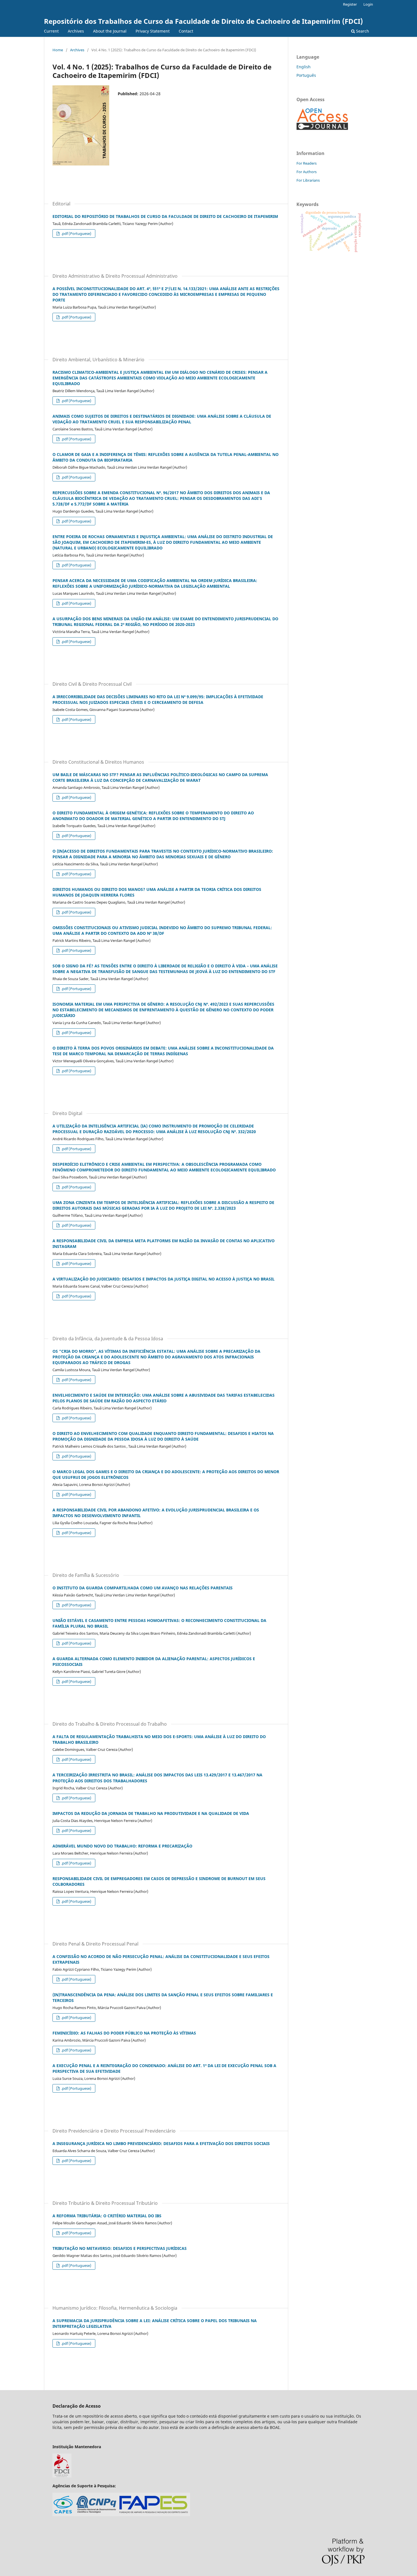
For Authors (307, 172)
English (304, 67)
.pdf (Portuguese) (76, 233)
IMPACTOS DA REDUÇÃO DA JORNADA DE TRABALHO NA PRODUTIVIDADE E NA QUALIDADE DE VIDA (151, 1813)
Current (51, 31)
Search (362, 31)
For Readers (307, 163)
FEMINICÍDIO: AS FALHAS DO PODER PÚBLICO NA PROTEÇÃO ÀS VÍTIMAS (124, 2033)
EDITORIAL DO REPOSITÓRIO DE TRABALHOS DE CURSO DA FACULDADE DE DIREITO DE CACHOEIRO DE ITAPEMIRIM (165, 216)
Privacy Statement (153, 31)
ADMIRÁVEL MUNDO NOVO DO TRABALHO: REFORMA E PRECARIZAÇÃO (122, 1846)
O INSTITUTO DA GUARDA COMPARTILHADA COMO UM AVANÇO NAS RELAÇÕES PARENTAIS (143, 1588)
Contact (186, 31)
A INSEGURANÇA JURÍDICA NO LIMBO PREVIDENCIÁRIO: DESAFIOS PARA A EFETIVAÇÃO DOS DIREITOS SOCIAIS (161, 2143)
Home (58, 50)
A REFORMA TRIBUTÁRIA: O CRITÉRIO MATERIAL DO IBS (107, 2216)
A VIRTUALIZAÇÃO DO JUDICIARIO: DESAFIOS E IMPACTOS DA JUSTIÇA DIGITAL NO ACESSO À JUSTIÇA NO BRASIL (164, 1279)
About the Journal (110, 31)
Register (350, 4)
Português (306, 75)
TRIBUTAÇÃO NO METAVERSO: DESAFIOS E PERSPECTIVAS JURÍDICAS (120, 2248)
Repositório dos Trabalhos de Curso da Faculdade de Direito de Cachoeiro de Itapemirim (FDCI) (203, 21)
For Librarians (308, 180)
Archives (76, 31)
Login (368, 4)
